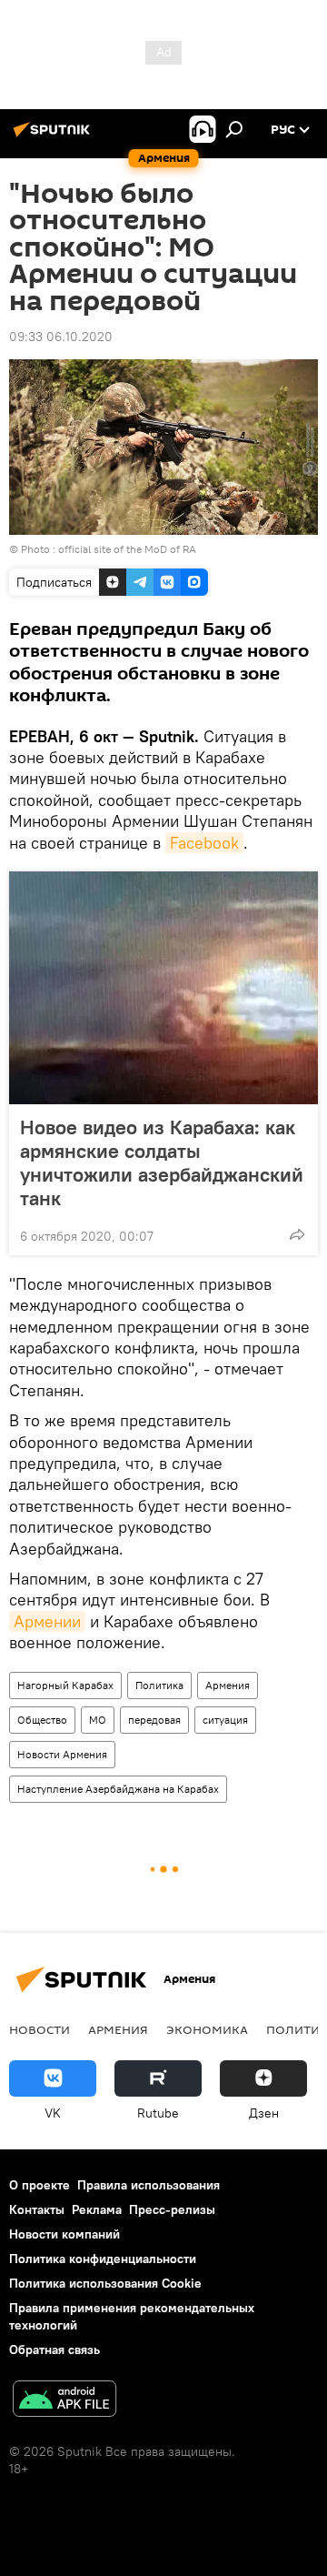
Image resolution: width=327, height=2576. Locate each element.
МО (98, 1720)
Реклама (97, 2209)
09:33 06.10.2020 (61, 337)
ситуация (225, 1720)
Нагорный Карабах (65, 1685)
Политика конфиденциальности (103, 2259)
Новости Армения (62, 1754)
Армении (47, 1621)
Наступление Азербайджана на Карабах (118, 1789)
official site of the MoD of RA (127, 549)
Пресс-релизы (172, 2209)
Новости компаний (64, 2234)
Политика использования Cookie (105, 2283)
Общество (42, 1720)
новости (40, 2029)
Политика (159, 1685)
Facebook (204, 843)
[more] (297, 1234)
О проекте (40, 2185)
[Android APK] (64, 2401)
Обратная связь (54, 2350)
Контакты (37, 2209)
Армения (228, 1685)
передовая (154, 1720)
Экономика (207, 2029)
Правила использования (149, 2185)
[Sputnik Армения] (54, 136)
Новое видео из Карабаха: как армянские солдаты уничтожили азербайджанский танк (162, 1162)
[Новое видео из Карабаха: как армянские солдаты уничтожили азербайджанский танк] (163, 988)
